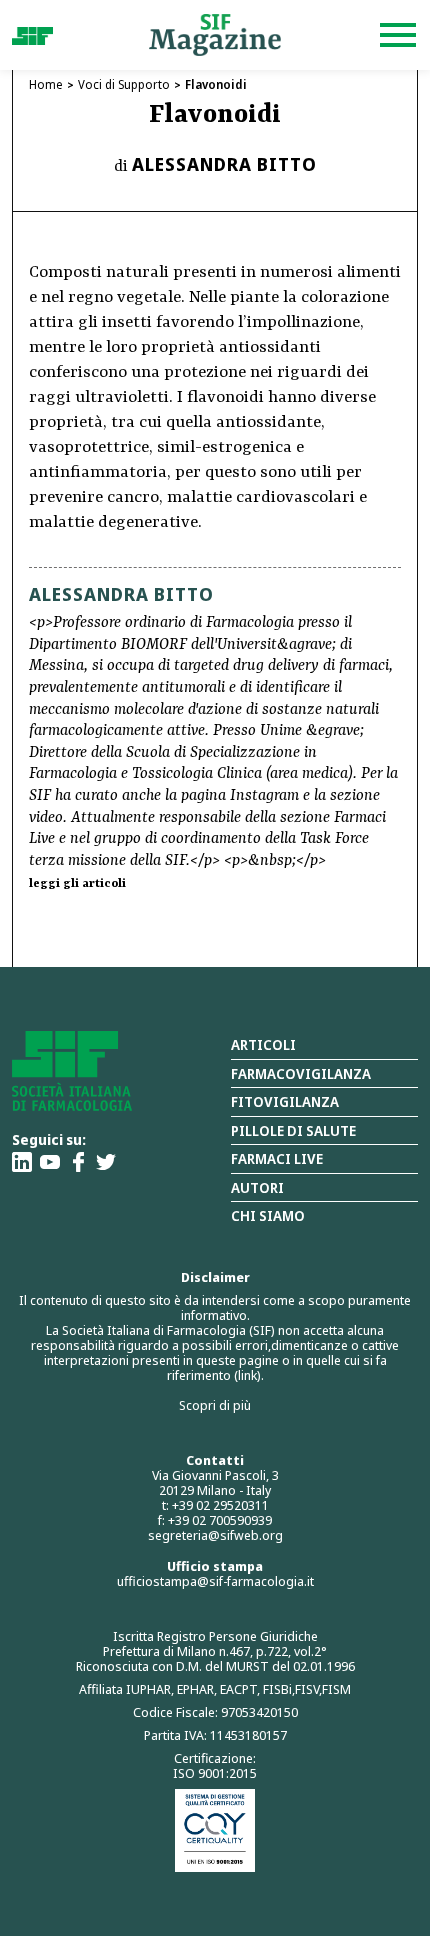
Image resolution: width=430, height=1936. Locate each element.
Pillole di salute (293, 1130)
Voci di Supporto (124, 84)
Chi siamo (268, 1215)
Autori (257, 1187)
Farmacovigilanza (301, 1073)
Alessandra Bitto (224, 164)
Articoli (263, 1044)
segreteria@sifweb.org (215, 1535)
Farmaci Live (277, 1158)
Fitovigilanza (285, 1101)
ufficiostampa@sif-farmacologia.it (215, 1581)
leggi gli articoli (77, 884)
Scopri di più (215, 1405)
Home (46, 84)
